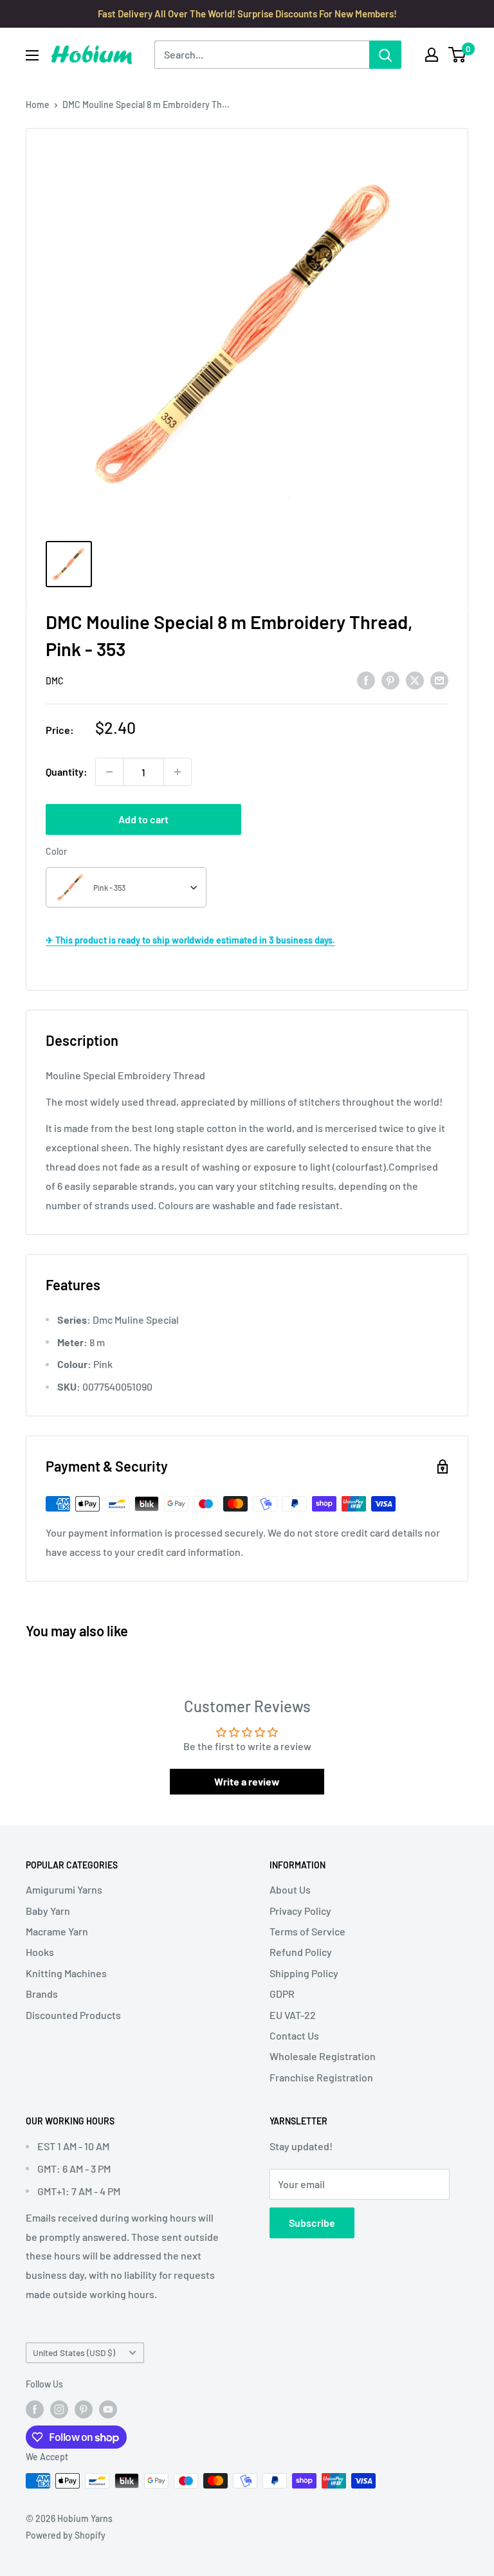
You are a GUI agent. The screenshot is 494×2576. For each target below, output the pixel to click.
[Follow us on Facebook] (35, 2409)
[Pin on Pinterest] (390, 680)
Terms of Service (307, 1931)
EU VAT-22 (293, 2015)
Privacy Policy (300, 1911)
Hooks (40, 1952)
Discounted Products (73, 2015)
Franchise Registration (321, 2077)
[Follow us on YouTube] (108, 2409)
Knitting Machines (66, 1973)
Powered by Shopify (66, 2535)
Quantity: (67, 772)
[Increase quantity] (178, 772)
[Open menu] (32, 55)
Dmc (55, 681)
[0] (458, 55)
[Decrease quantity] (109, 772)
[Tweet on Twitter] (415, 680)
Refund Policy (301, 1952)
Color (56, 851)
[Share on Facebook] (366, 680)
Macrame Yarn (57, 1931)
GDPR (282, 1994)
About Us (290, 1889)
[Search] (385, 55)
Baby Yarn (48, 1911)
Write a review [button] (247, 1781)
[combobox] (126, 887)
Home (38, 105)
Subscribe (312, 2223)
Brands (42, 1994)
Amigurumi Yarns (64, 1889)
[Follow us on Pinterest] (84, 2409)
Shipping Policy (304, 1973)
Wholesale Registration (323, 2056)
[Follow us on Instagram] (59, 2409)
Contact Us (294, 2035)
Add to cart (143, 819)
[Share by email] (439, 680)
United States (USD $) (74, 2352)
